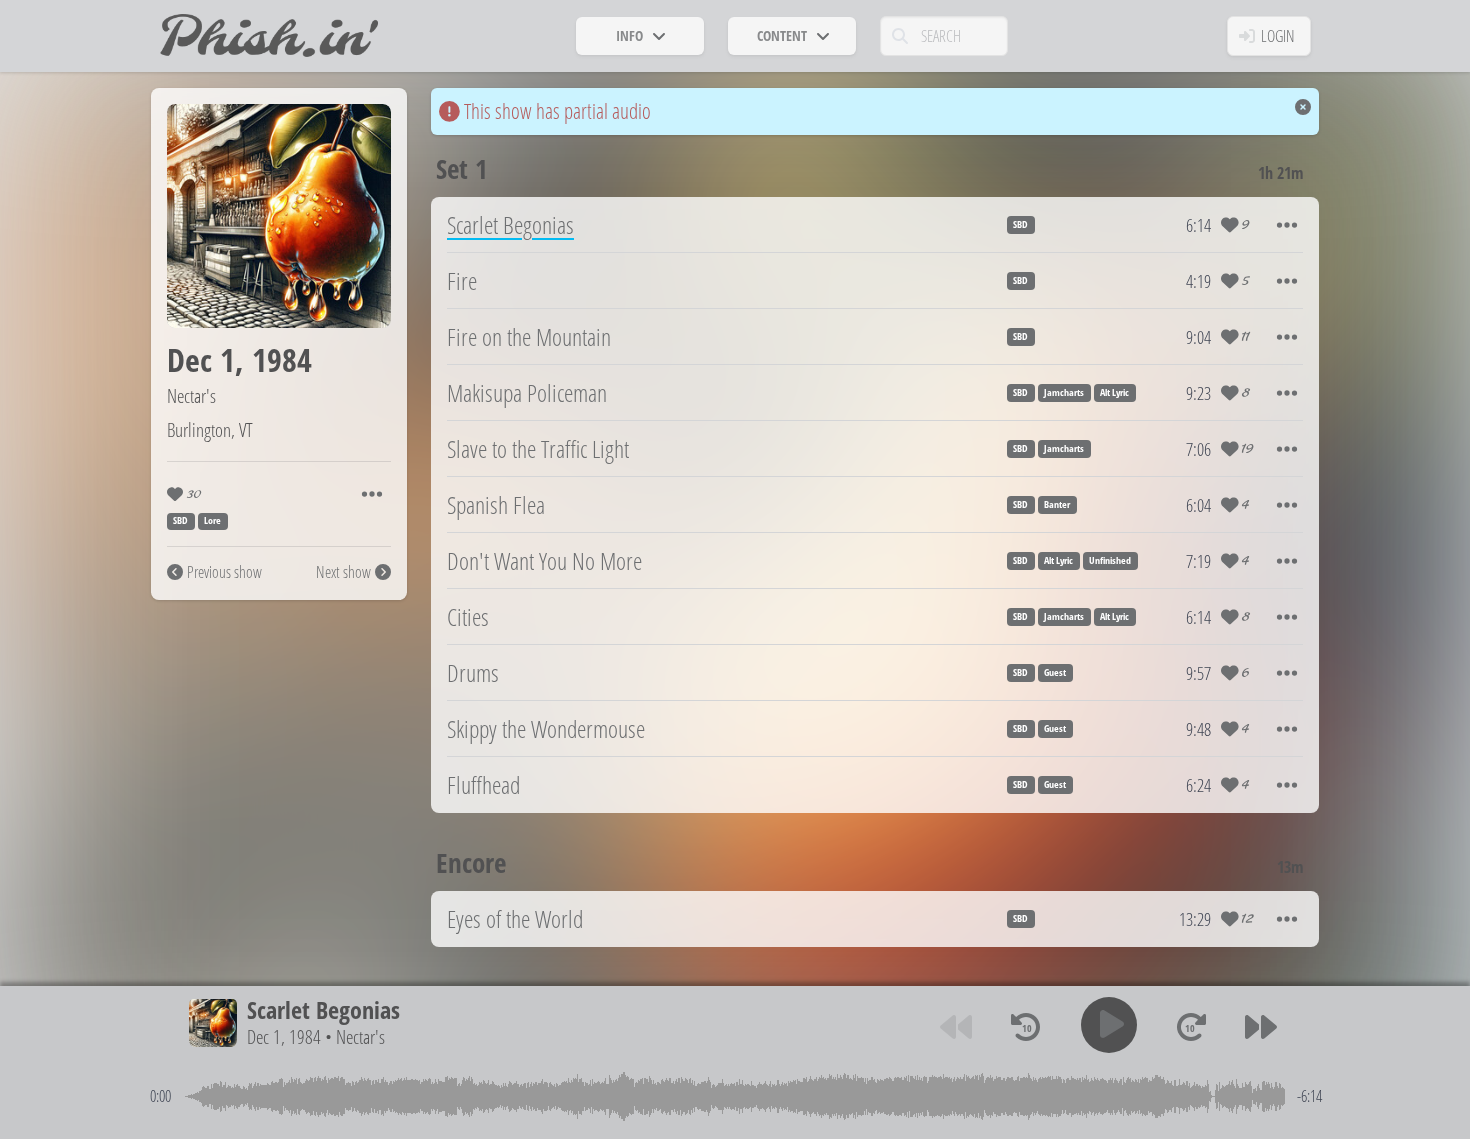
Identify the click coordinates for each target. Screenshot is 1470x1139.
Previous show (224, 572)
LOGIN (1278, 36)
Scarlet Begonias (323, 1009)
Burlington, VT (210, 429)
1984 (282, 359)
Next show (343, 572)
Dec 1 (201, 359)
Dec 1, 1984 (284, 1036)
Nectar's (191, 395)
